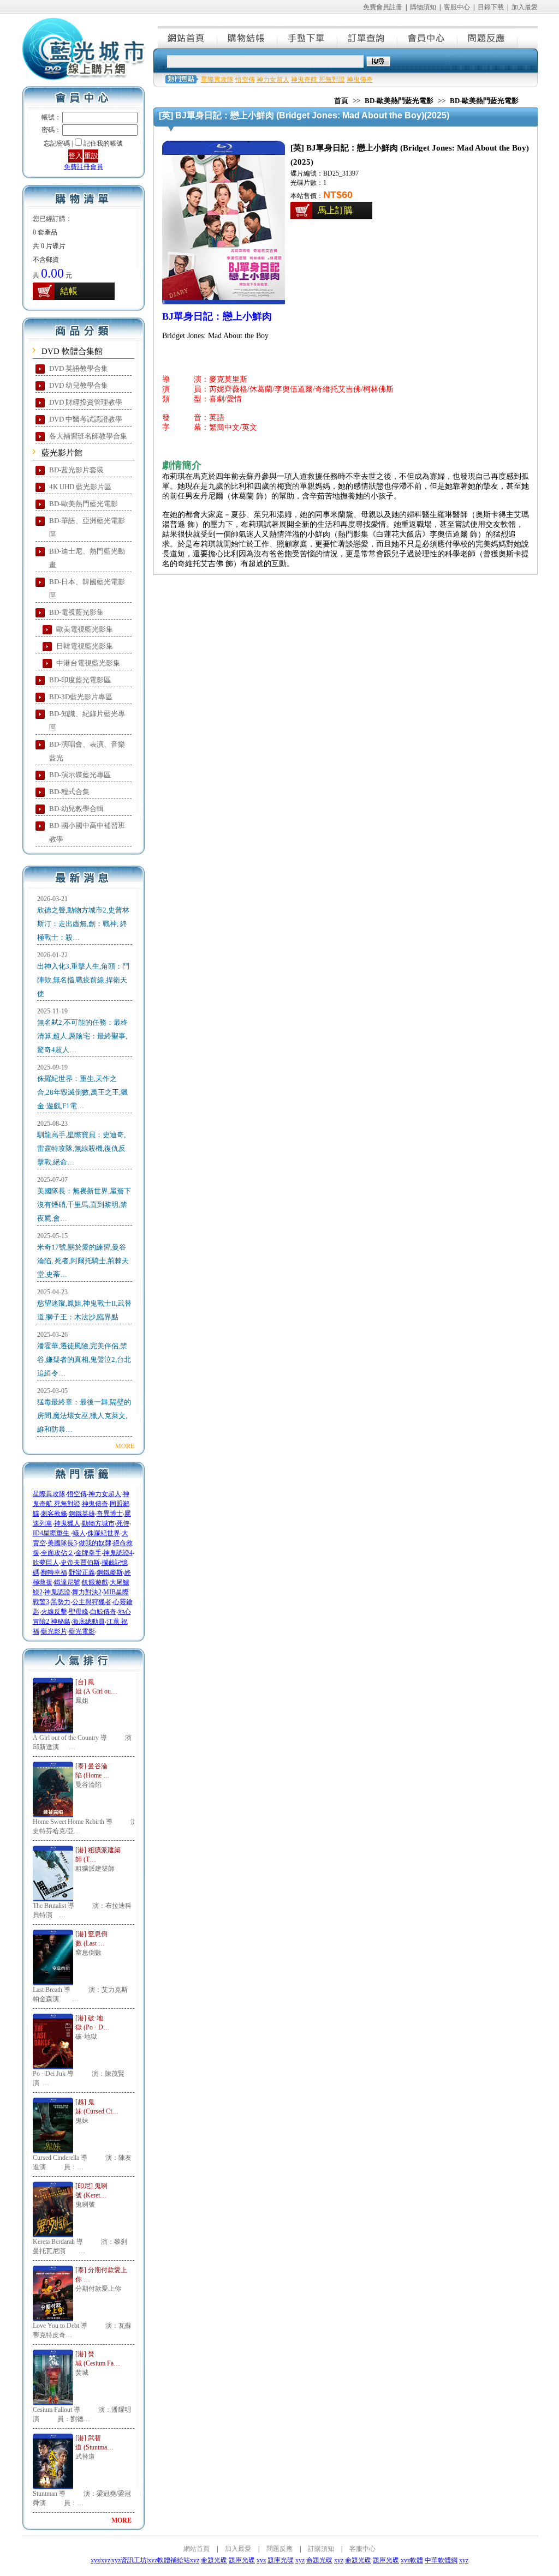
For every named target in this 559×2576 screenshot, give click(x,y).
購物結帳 (248, 37)
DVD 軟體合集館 (72, 351)
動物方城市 (98, 1523)
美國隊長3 (62, 1543)
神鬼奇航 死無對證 (318, 80)
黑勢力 (61, 1602)
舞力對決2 (87, 1592)
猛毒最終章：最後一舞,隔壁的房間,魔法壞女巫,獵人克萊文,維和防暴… (84, 1416)
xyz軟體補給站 (169, 2560)
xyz (95, 2560)
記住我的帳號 (103, 143)
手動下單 (308, 37)
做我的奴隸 (95, 1543)
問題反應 (488, 37)
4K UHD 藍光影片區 (80, 487)
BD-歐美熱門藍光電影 (84, 504)
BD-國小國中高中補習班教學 (87, 832)
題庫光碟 (242, 2560)
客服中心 (457, 7)
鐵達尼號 (67, 1582)
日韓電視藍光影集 (85, 646)
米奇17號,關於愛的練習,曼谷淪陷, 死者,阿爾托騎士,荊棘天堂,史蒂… (83, 1261)
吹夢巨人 (46, 1563)
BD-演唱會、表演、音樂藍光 (87, 751)
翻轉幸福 (54, 1572)
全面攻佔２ (57, 1553)
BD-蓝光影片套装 (76, 470)
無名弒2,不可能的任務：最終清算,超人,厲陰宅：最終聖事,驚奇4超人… (82, 1036)
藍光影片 (54, 1631)
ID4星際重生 (52, 1533)
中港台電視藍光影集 (88, 663)
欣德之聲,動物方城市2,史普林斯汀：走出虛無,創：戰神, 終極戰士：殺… (83, 924)
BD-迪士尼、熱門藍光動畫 (87, 558)
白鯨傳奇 (103, 1612)
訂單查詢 (368, 37)
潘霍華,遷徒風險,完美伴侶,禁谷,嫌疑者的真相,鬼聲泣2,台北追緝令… (84, 1359)
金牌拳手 (88, 1553)
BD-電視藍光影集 (76, 612)
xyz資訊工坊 (129, 2560)
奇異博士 (110, 1514)
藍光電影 (82, 1631)
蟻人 (79, 1533)
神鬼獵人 (67, 1523)
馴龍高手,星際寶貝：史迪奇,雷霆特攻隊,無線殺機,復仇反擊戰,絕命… (81, 1148)
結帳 (69, 291)
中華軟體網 (441, 2560)
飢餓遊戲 (95, 1582)
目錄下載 (491, 7)
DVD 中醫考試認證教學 (86, 419)
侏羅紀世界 (104, 1533)
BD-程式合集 (69, 792)
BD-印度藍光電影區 (80, 680)
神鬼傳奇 (95, 1504)
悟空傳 (77, 1494)
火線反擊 (54, 1612)
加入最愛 (525, 7)
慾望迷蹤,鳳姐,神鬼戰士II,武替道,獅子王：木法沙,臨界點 (84, 1310)
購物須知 (423, 7)
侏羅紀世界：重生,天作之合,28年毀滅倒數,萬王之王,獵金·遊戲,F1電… (82, 1092)
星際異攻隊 (49, 1494)
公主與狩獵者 (92, 1602)
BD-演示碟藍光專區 (80, 775)
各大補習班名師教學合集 (88, 436)
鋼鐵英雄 (82, 1514)
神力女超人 (105, 1494)
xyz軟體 (412, 2560)
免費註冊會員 (84, 167)
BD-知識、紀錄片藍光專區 (87, 720)
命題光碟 (214, 2560)
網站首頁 (188, 37)
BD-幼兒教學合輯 (76, 809)
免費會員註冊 (383, 7)
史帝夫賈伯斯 (80, 1563)
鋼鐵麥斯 (110, 1572)
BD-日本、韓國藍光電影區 (87, 589)
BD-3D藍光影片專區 (81, 697)
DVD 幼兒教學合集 (79, 385)
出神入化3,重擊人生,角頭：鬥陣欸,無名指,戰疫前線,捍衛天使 (83, 980)
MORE (125, 1445)
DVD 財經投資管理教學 (86, 402)
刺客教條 (54, 1514)
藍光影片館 (62, 453)
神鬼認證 (57, 1592)
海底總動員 (88, 1622)
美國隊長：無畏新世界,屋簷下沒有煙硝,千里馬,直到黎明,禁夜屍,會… (84, 1205)
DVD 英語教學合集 (79, 368)
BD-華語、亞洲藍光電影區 (87, 527)
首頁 (341, 101)
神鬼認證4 (118, 1553)
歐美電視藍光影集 (85, 629)
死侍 (123, 1523)
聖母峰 (79, 1612)
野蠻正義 (82, 1572)
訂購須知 (321, 2549)
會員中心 (428, 37)
